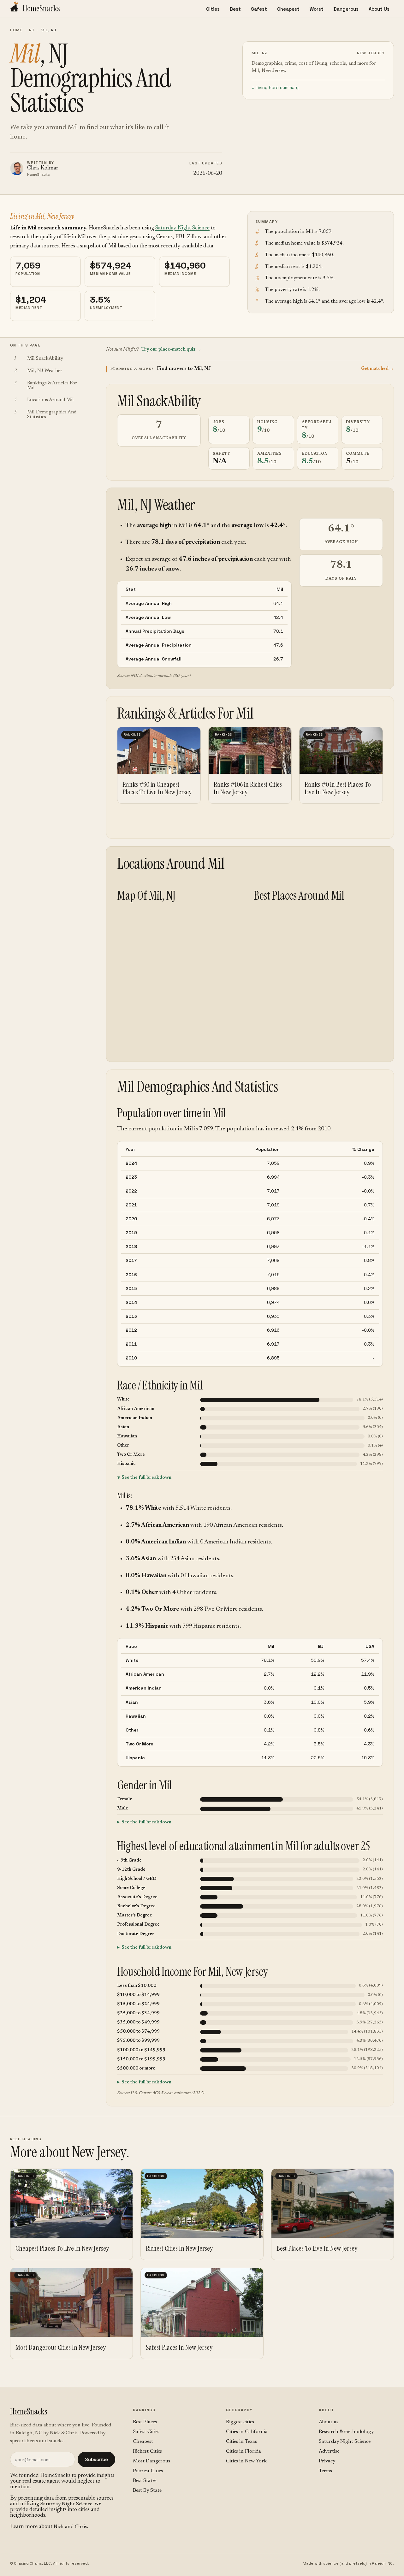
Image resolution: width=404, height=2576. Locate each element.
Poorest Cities (148, 2471)
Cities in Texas (241, 2442)
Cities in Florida (244, 2451)
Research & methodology (346, 2432)
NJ (32, 30)
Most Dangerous (151, 2461)
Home (16, 30)
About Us (379, 9)
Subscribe (96, 2459)
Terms (325, 2471)
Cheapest (288, 9)
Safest (259, 9)
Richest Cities (147, 2451)
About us (329, 2422)
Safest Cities (146, 2432)
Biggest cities (240, 2422)
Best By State (147, 2490)
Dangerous (346, 9)
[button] (250, 369)
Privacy (327, 2461)
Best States (145, 2481)
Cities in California (247, 2432)
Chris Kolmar (43, 168)
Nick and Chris (70, 2527)
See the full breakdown (146, 1478)
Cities (213, 9)
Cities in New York (246, 2461)
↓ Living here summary (275, 87)
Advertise (329, 2451)
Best (235, 9)
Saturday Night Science (182, 228)
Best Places (145, 2422)
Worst (317, 9)
